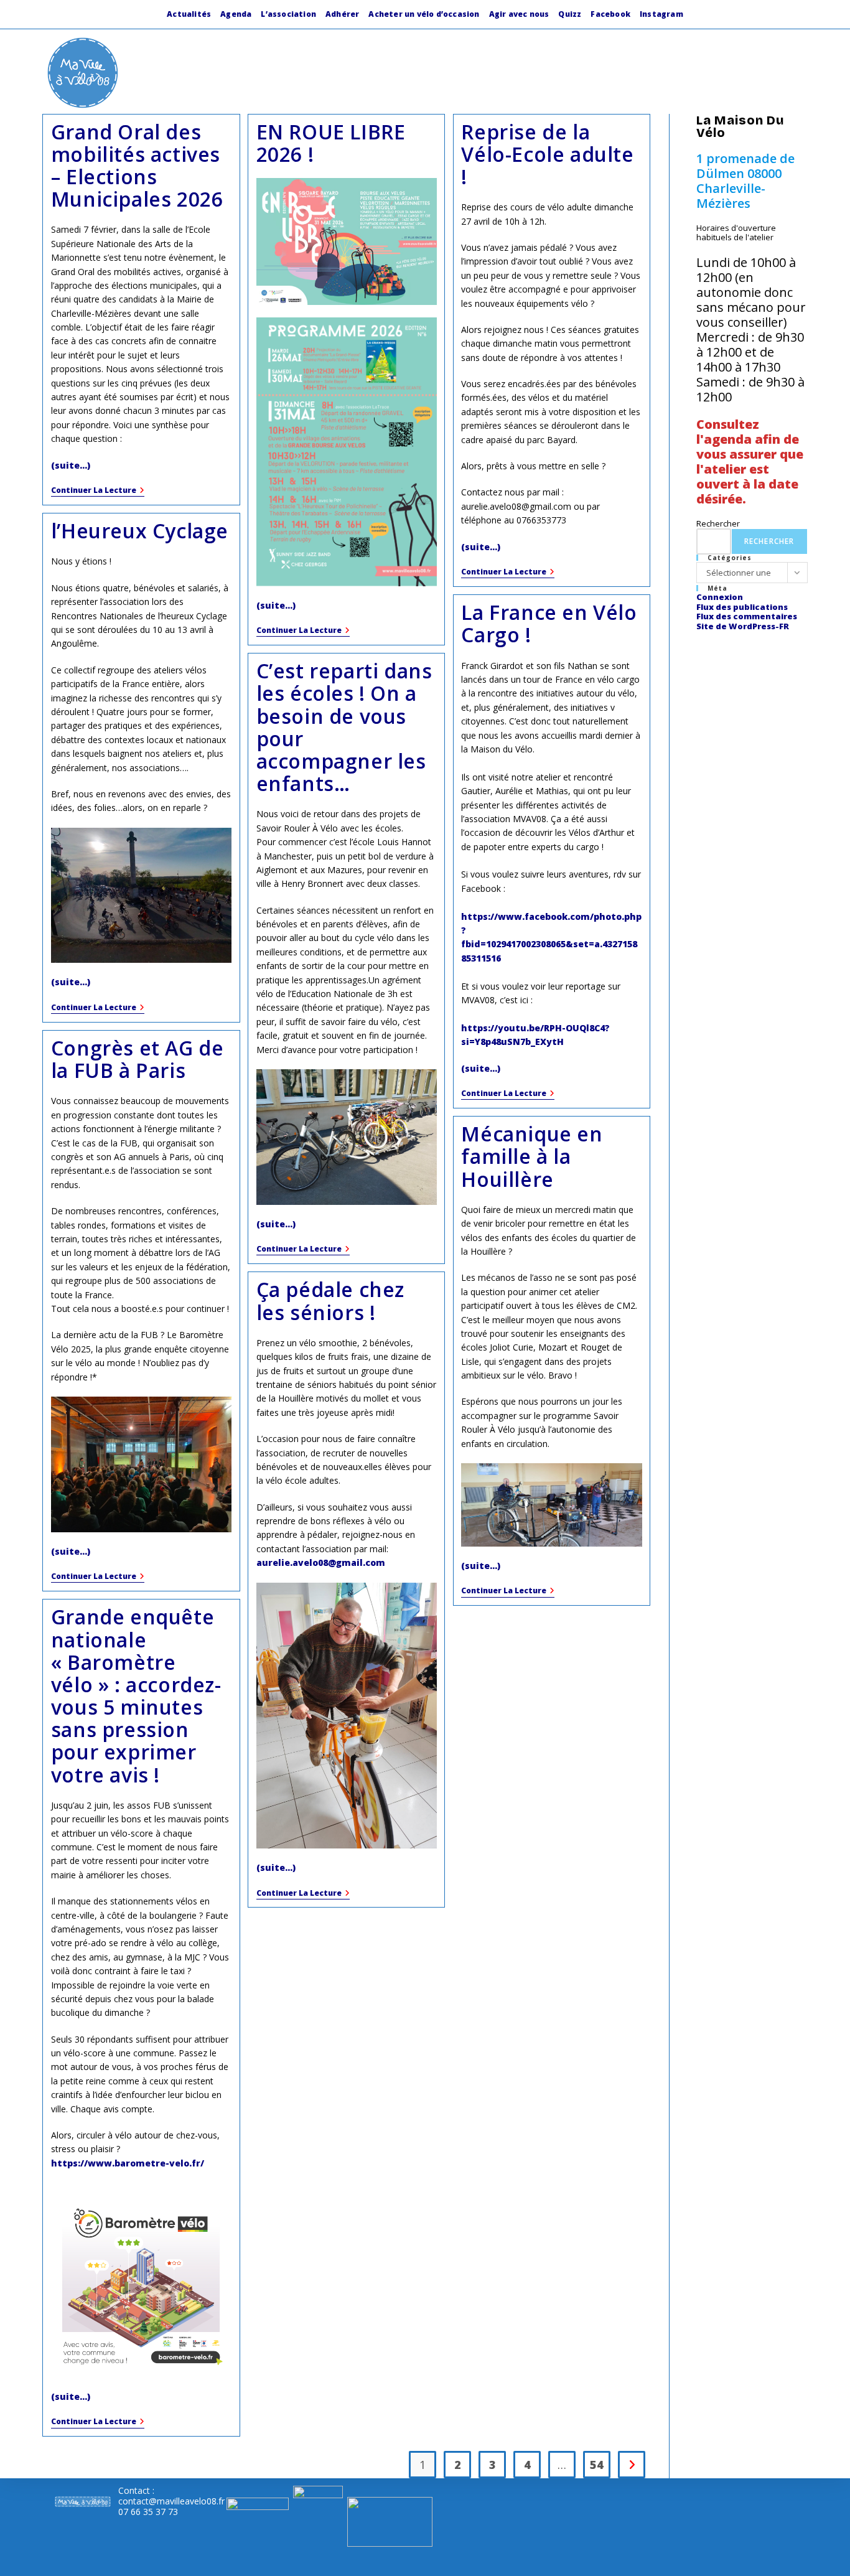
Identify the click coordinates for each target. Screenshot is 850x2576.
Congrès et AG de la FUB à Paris (138, 1059)
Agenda (236, 14)
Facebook (610, 14)
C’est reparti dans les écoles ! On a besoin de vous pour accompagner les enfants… (344, 727)
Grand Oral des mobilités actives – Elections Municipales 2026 (137, 166)
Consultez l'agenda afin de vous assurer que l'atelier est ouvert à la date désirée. (750, 461)
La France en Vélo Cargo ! (549, 623)
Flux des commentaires (747, 616)
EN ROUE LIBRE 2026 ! (331, 143)
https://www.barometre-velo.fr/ (128, 2163)
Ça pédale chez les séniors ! (330, 1300)
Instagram (661, 14)
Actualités (189, 14)
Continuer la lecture (98, 491)
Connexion (720, 597)
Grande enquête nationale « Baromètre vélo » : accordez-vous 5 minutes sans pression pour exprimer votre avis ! (136, 1695)
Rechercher (718, 523)
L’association (288, 14)
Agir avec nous (519, 14)
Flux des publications (742, 607)
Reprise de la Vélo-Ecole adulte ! (547, 154)
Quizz (570, 14)
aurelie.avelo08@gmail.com (321, 1562)
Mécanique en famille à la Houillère (532, 1156)
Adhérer (342, 14)
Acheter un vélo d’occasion (424, 14)
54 (597, 2465)
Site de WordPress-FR (743, 626)
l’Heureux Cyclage (140, 531)
